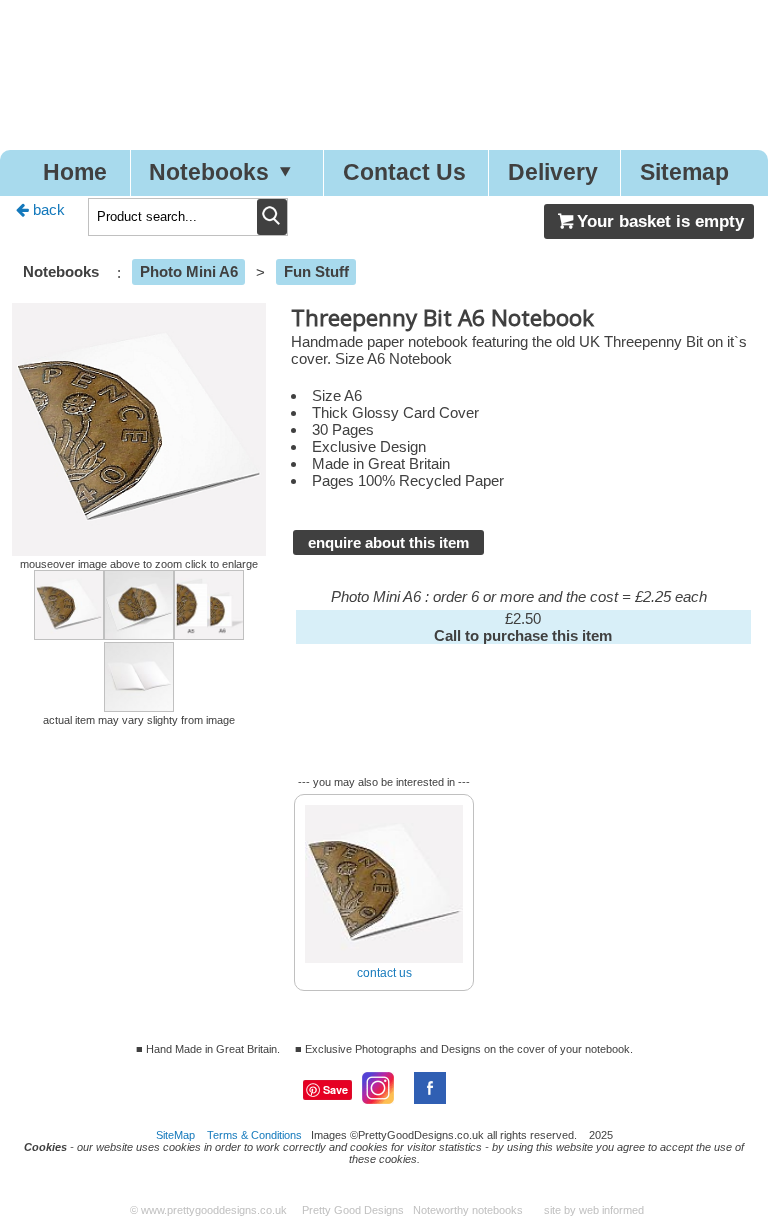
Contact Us (404, 172)
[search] (272, 217)
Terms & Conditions (254, 1135)
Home (75, 172)
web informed (611, 1210)
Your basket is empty (660, 221)
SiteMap (175, 1135)
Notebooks (209, 172)
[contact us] (384, 797)
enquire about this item (388, 542)
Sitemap (684, 172)
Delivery (553, 172)
